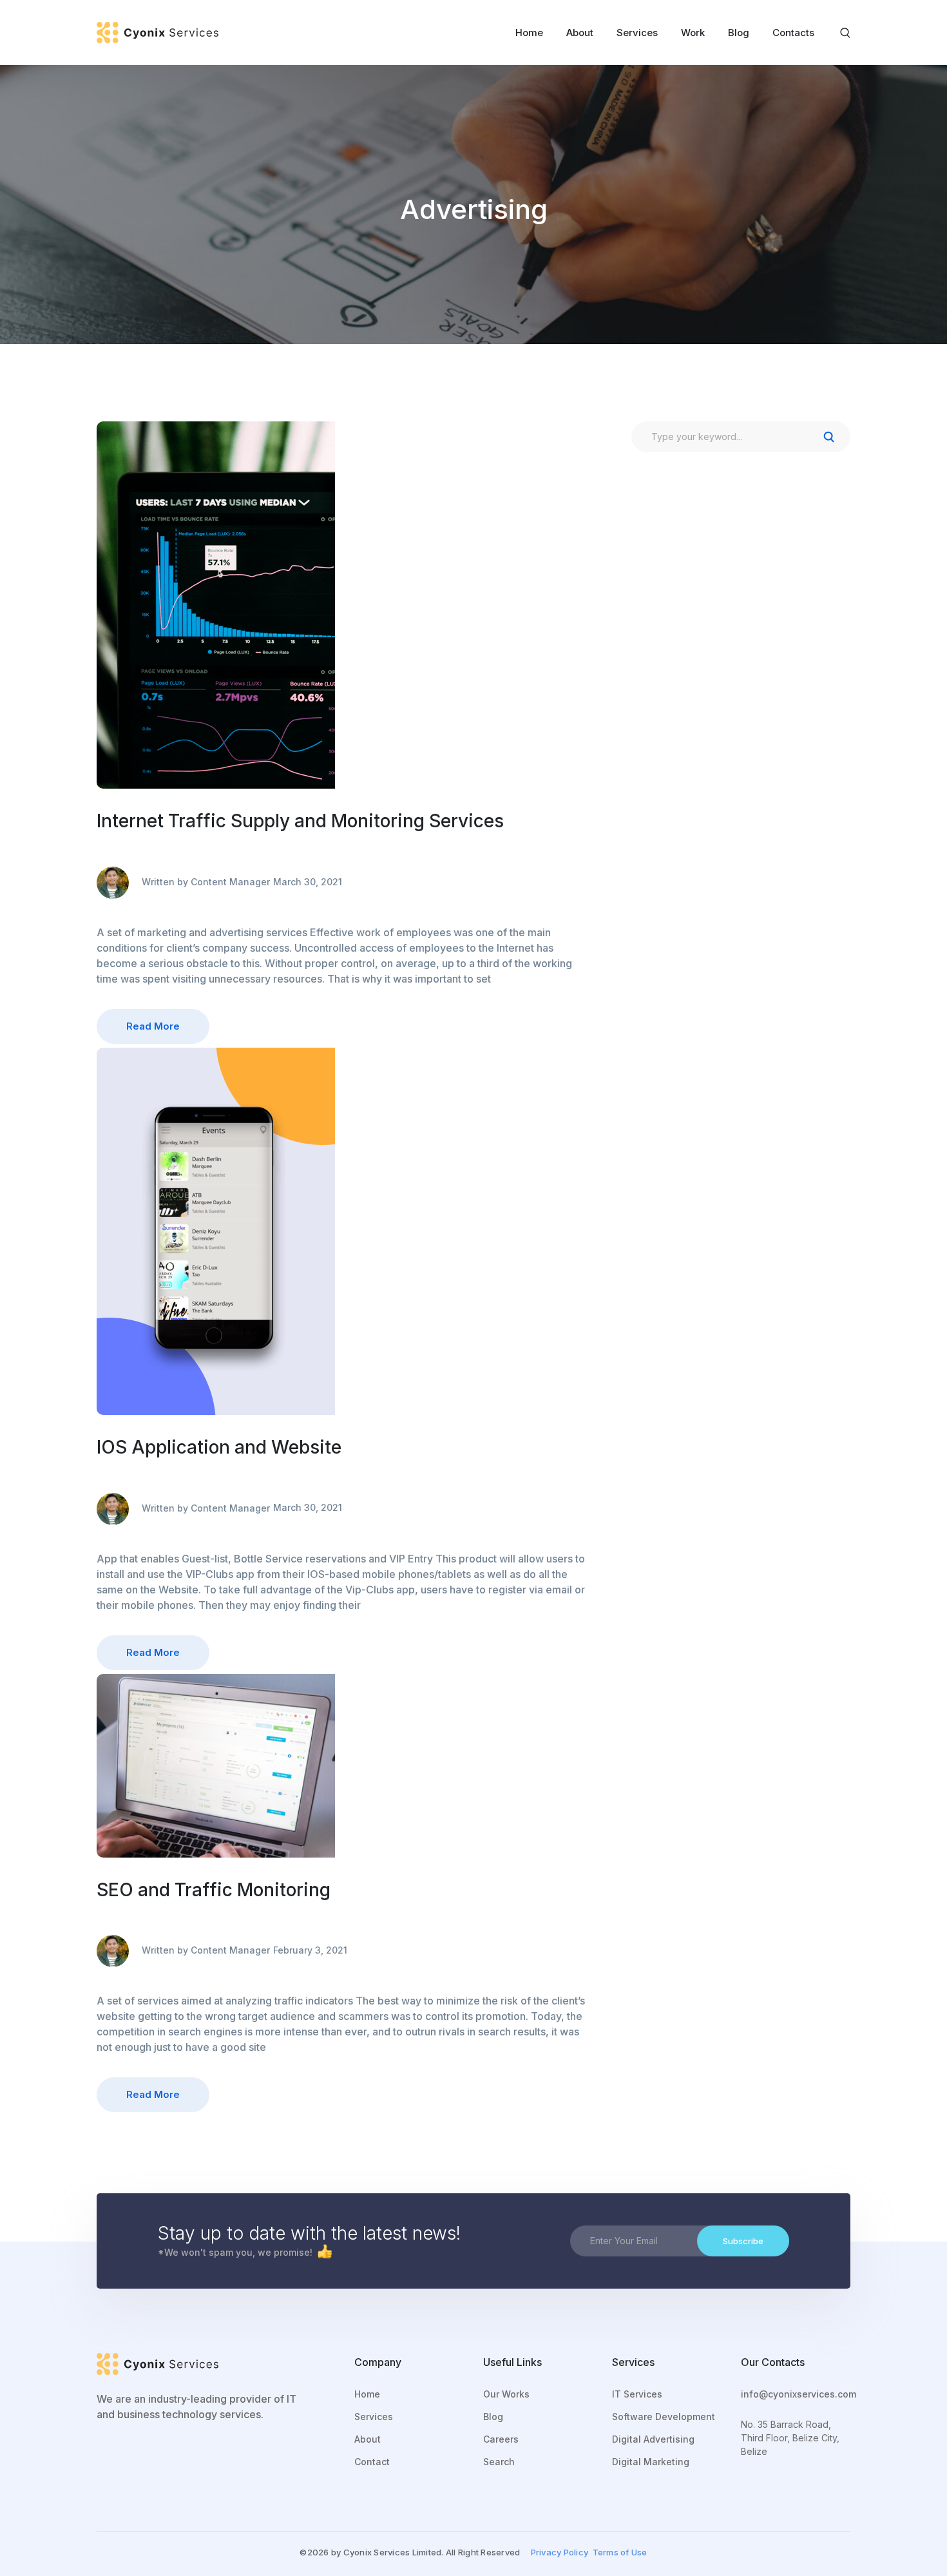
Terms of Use (620, 2552)
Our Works (506, 2394)
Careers (501, 2439)
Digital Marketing (651, 2462)
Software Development (664, 2417)
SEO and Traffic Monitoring (214, 1890)
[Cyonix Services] (158, 32)
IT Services (637, 2394)
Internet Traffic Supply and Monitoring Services (300, 821)
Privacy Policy (560, 2552)
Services (374, 2417)
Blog (493, 2417)
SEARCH (828, 437)
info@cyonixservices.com (799, 2394)
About (368, 2439)
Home (367, 2394)
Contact (372, 2462)
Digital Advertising (653, 2439)
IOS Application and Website (219, 1447)
